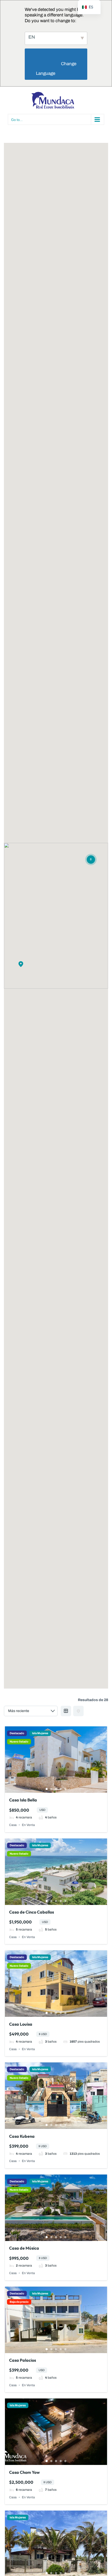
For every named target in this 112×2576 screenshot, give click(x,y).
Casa (13, 1825)
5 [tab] (65, 1789)
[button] (21, 964)
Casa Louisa (21, 2024)
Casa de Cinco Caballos (32, 1912)
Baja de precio (19, 2302)
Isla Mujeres (40, 1733)
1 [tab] (47, 1789)
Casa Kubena (22, 2136)
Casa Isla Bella (23, 1800)
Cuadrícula (66, 1711)
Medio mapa (78, 1711)
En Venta (28, 1825)
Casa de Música (24, 2248)
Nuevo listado (19, 1742)
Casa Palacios (23, 2360)
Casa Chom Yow (24, 2472)
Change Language (57, 69)
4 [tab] (61, 1789)
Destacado (17, 1733)
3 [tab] (56, 1789)
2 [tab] (51, 1789)
